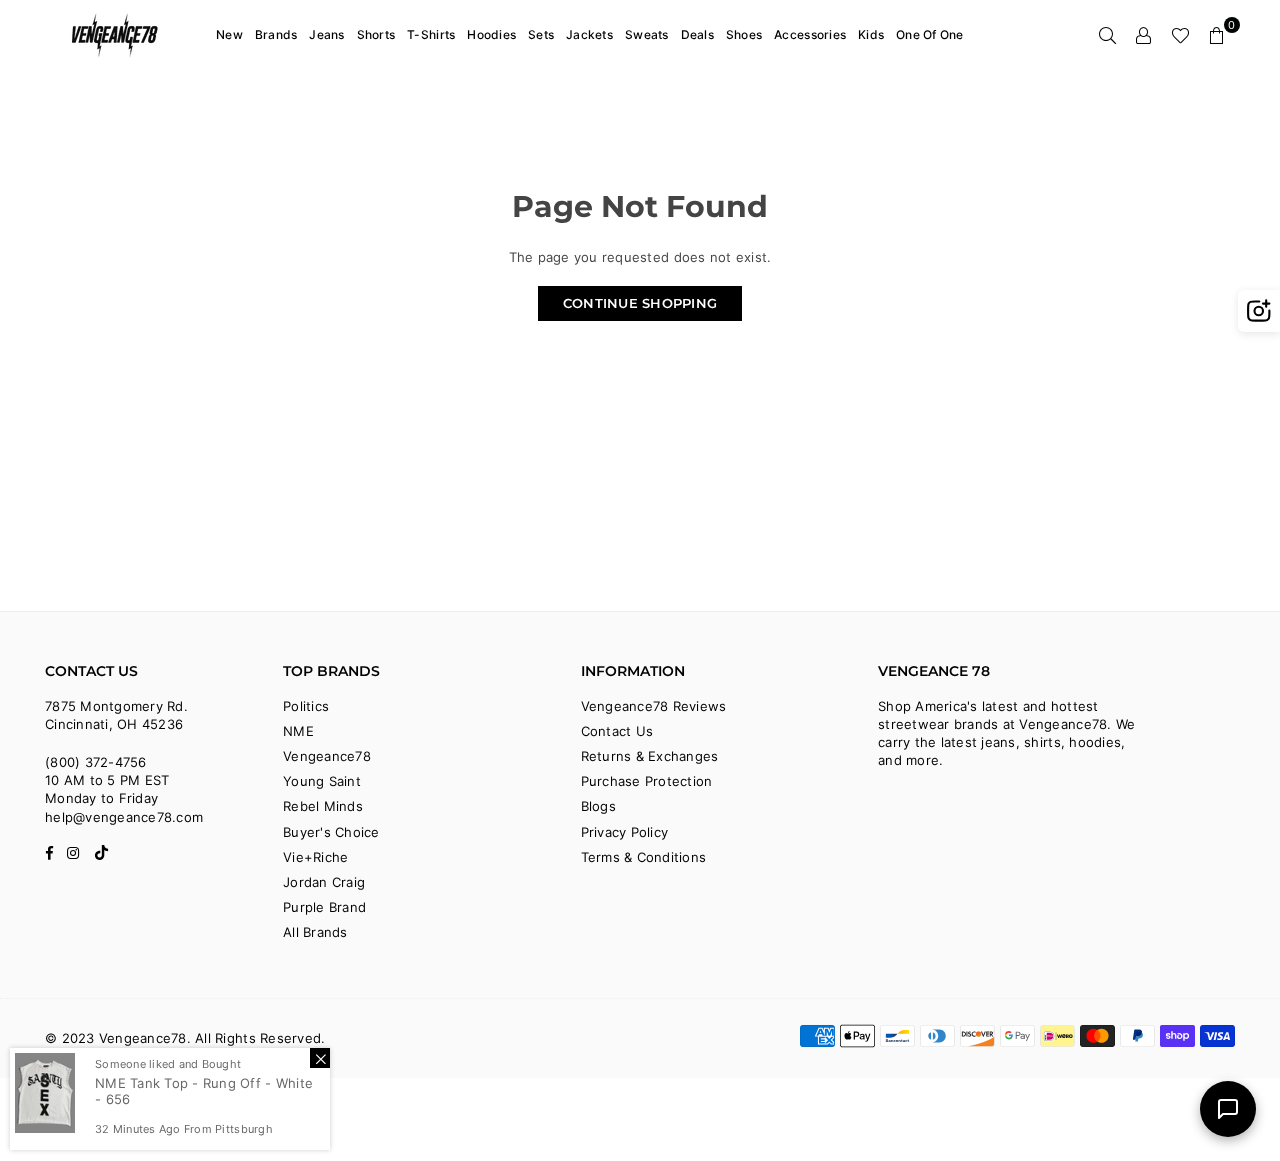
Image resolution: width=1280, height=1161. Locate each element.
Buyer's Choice (331, 832)
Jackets (589, 34)
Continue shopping (640, 303)
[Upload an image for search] (1259, 311)
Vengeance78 (327, 756)
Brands (276, 34)
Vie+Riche (315, 857)
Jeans (326, 34)
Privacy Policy (625, 832)
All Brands (315, 932)
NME (298, 731)
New (229, 34)
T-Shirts (431, 34)
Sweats (647, 34)
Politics (306, 706)
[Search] (1108, 35)
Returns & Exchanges (650, 756)
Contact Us (617, 731)
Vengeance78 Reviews (654, 706)
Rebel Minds (323, 806)
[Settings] (1144, 35)
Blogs (598, 806)
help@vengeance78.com (124, 817)
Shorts (376, 34)
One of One (930, 34)
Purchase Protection (647, 781)
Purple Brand (324, 907)
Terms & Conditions (644, 857)
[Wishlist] (1180, 35)
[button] (1217, 35)
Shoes (744, 34)
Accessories (810, 34)
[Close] (320, 1058)
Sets (541, 34)
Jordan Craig (324, 882)
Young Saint (322, 781)
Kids (871, 34)
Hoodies (491, 34)
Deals (697, 34)
